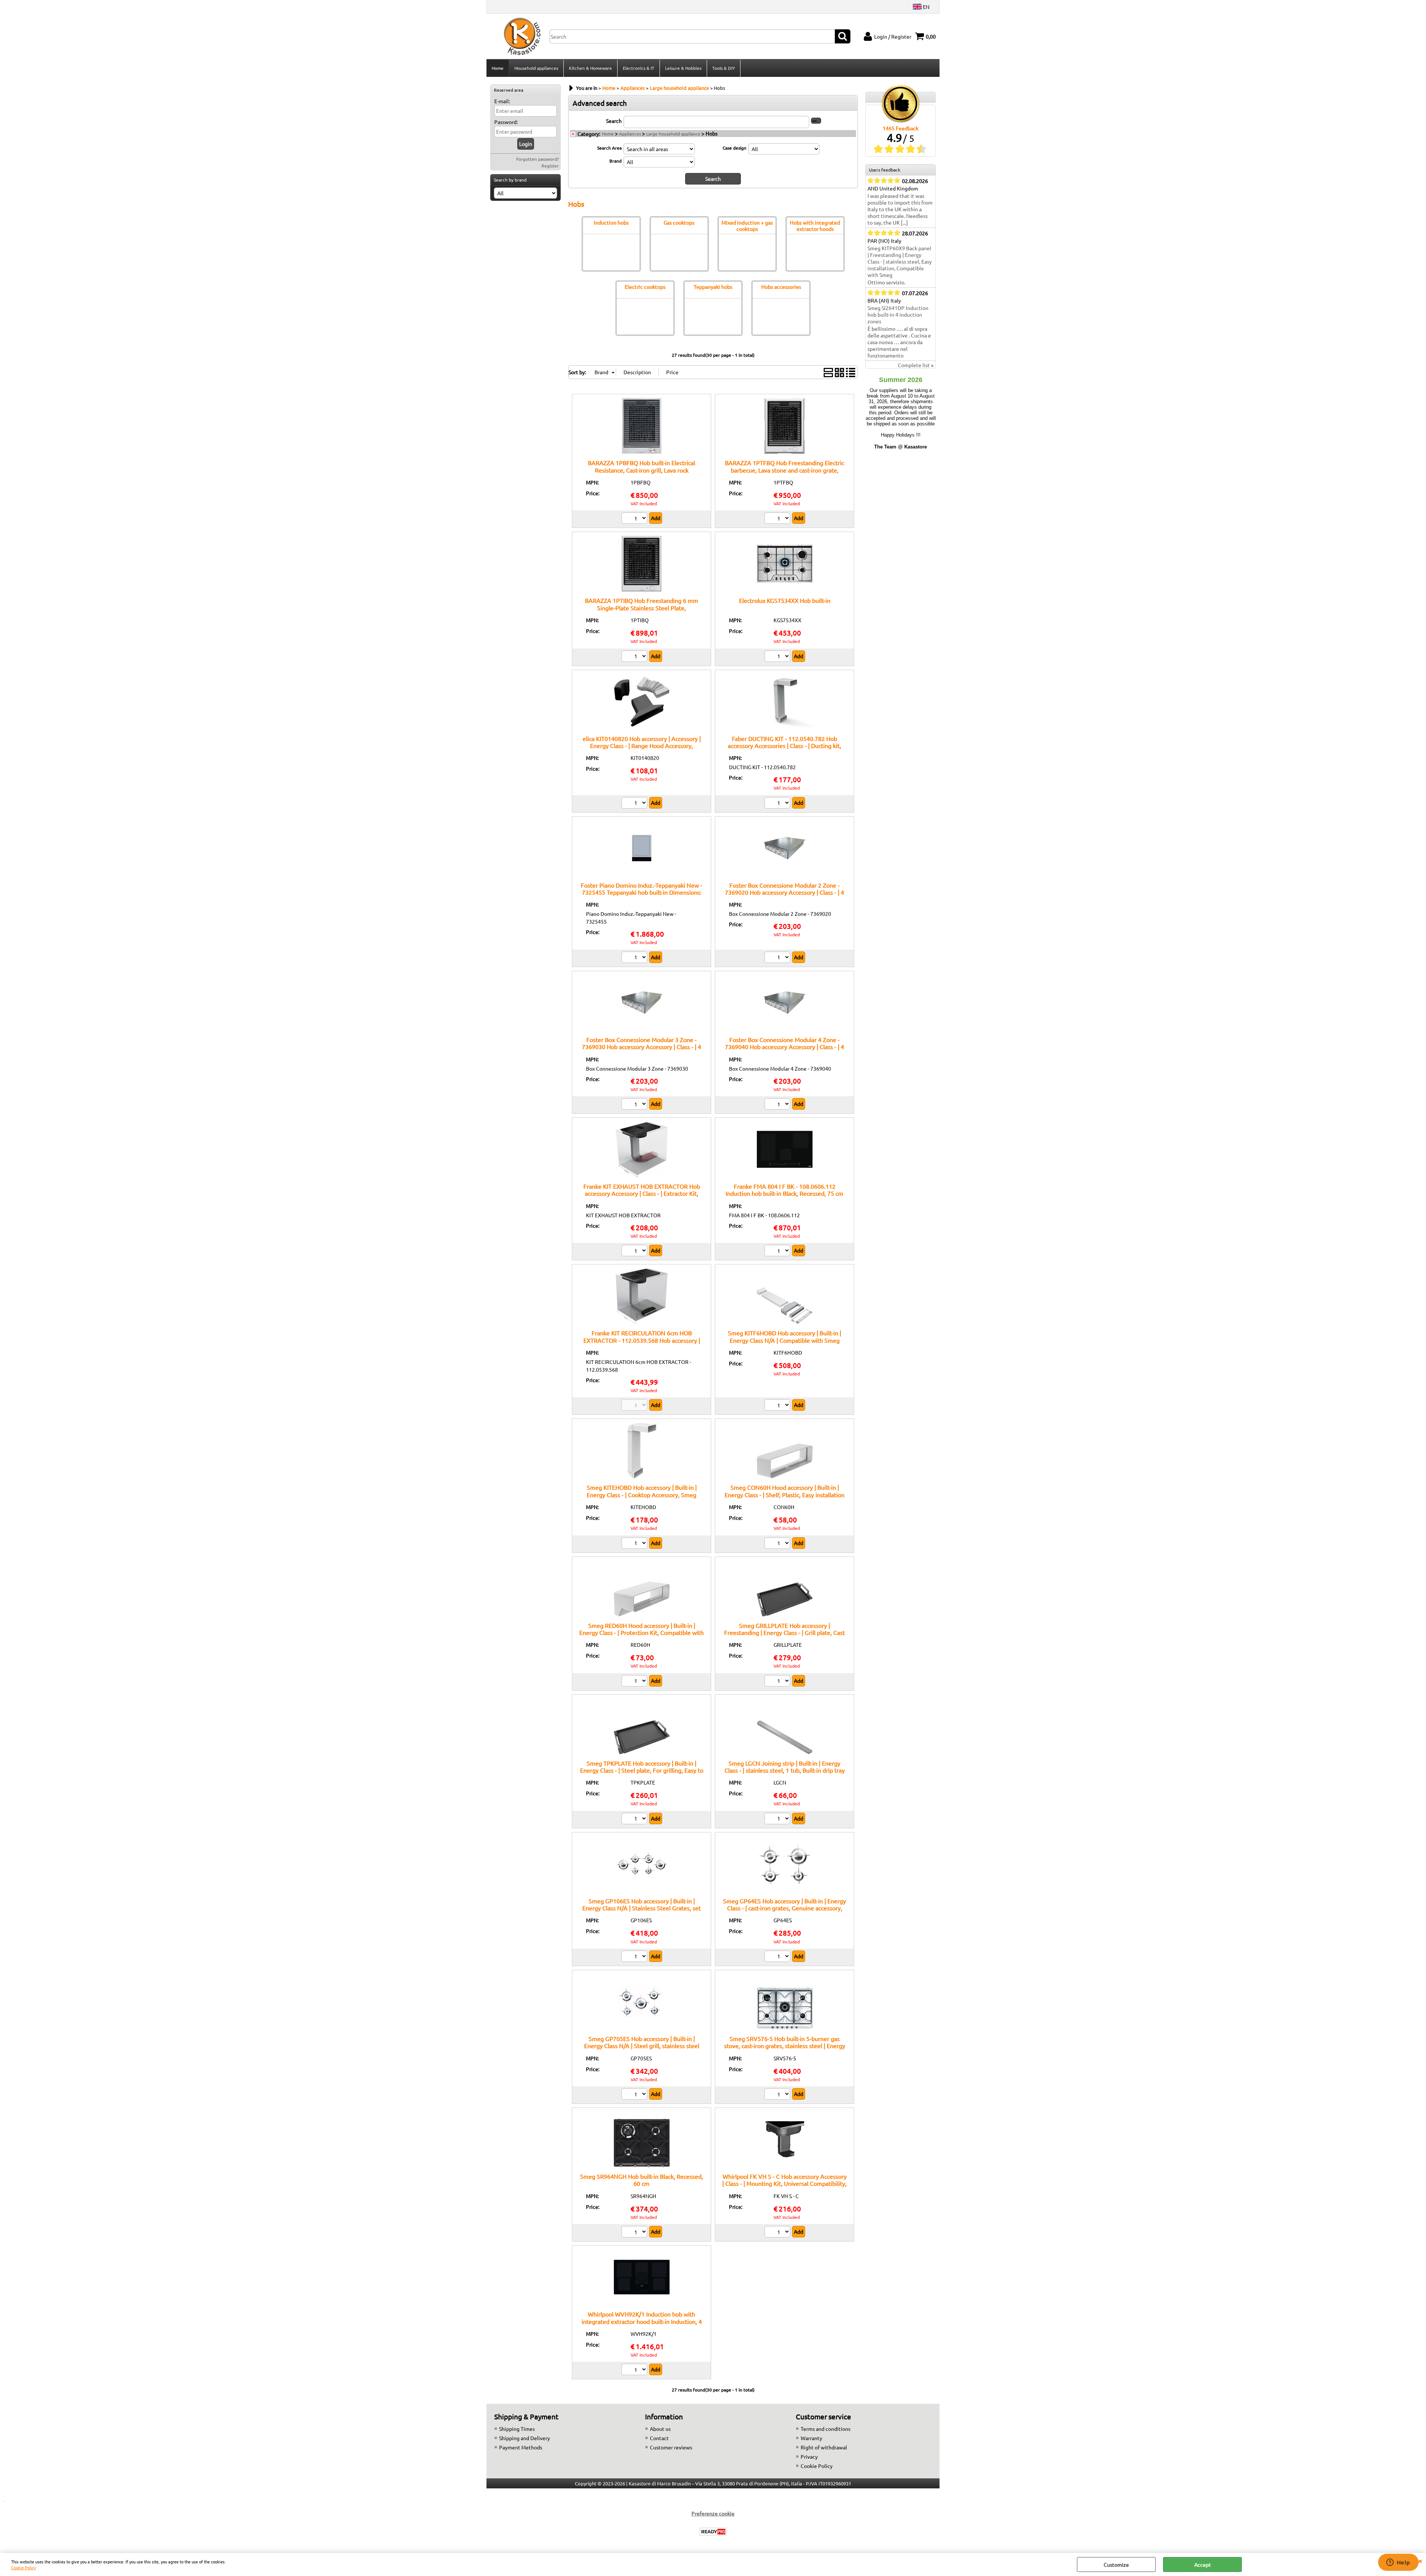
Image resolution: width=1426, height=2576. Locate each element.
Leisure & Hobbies (683, 68)
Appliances (630, 134)
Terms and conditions (826, 2429)
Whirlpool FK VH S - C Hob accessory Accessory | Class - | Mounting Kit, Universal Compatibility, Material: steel (784, 2183)
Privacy (809, 2456)
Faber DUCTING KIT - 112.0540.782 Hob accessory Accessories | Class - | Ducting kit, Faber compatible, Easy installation (784, 746)
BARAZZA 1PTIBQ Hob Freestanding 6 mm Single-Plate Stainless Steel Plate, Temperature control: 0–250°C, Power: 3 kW (642, 608)
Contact (659, 2438)
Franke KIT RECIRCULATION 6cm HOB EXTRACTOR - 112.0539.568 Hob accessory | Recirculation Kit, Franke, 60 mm (642, 1340)
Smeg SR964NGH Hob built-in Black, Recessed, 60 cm (642, 2180)
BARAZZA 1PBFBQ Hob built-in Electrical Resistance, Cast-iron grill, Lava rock (642, 466)
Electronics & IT (639, 68)
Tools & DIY (724, 68)
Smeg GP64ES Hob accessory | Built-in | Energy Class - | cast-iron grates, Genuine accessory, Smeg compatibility (784, 1908)
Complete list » (916, 365)
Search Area (609, 148)
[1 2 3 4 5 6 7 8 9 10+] (635, 1819)
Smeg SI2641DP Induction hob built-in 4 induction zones (898, 314)
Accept (1203, 2564)
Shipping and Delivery (525, 2438)
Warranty (811, 2438)
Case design (735, 148)
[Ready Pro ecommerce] (713, 2532)
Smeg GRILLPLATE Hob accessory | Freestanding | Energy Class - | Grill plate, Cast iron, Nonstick (784, 1633)
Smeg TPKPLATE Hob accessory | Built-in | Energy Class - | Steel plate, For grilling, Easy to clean (642, 1770)
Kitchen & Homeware (590, 68)
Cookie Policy (23, 2567)
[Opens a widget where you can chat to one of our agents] (1398, 2563)
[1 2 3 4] (778, 1682)
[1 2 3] (778, 657)
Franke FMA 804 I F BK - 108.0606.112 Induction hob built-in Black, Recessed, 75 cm (784, 1190)
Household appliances (536, 68)
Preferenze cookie (713, 2513)
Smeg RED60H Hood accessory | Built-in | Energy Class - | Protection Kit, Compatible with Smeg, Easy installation (642, 1633)
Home (498, 68)
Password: (506, 122)
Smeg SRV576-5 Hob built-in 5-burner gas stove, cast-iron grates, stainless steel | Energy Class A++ (785, 2046)
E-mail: (502, 101)
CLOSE (1420, 2560)
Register (550, 166)
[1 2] (635, 519)
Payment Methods (521, 2447)
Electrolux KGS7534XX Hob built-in (785, 600)
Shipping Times (517, 2429)
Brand (616, 161)
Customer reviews (671, 2447)
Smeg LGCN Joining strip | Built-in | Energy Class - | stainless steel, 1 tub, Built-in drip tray (785, 1767)
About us (660, 2429)
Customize (1116, 2564)
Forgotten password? (538, 159)
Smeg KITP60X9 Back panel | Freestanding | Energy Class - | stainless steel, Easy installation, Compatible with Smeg (900, 261)
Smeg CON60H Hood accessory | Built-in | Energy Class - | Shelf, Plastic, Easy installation (784, 1491)
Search (614, 121)
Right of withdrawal (824, 2447)
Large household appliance (673, 134)
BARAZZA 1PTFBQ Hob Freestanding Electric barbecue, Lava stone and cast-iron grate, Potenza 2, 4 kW (784, 470)
